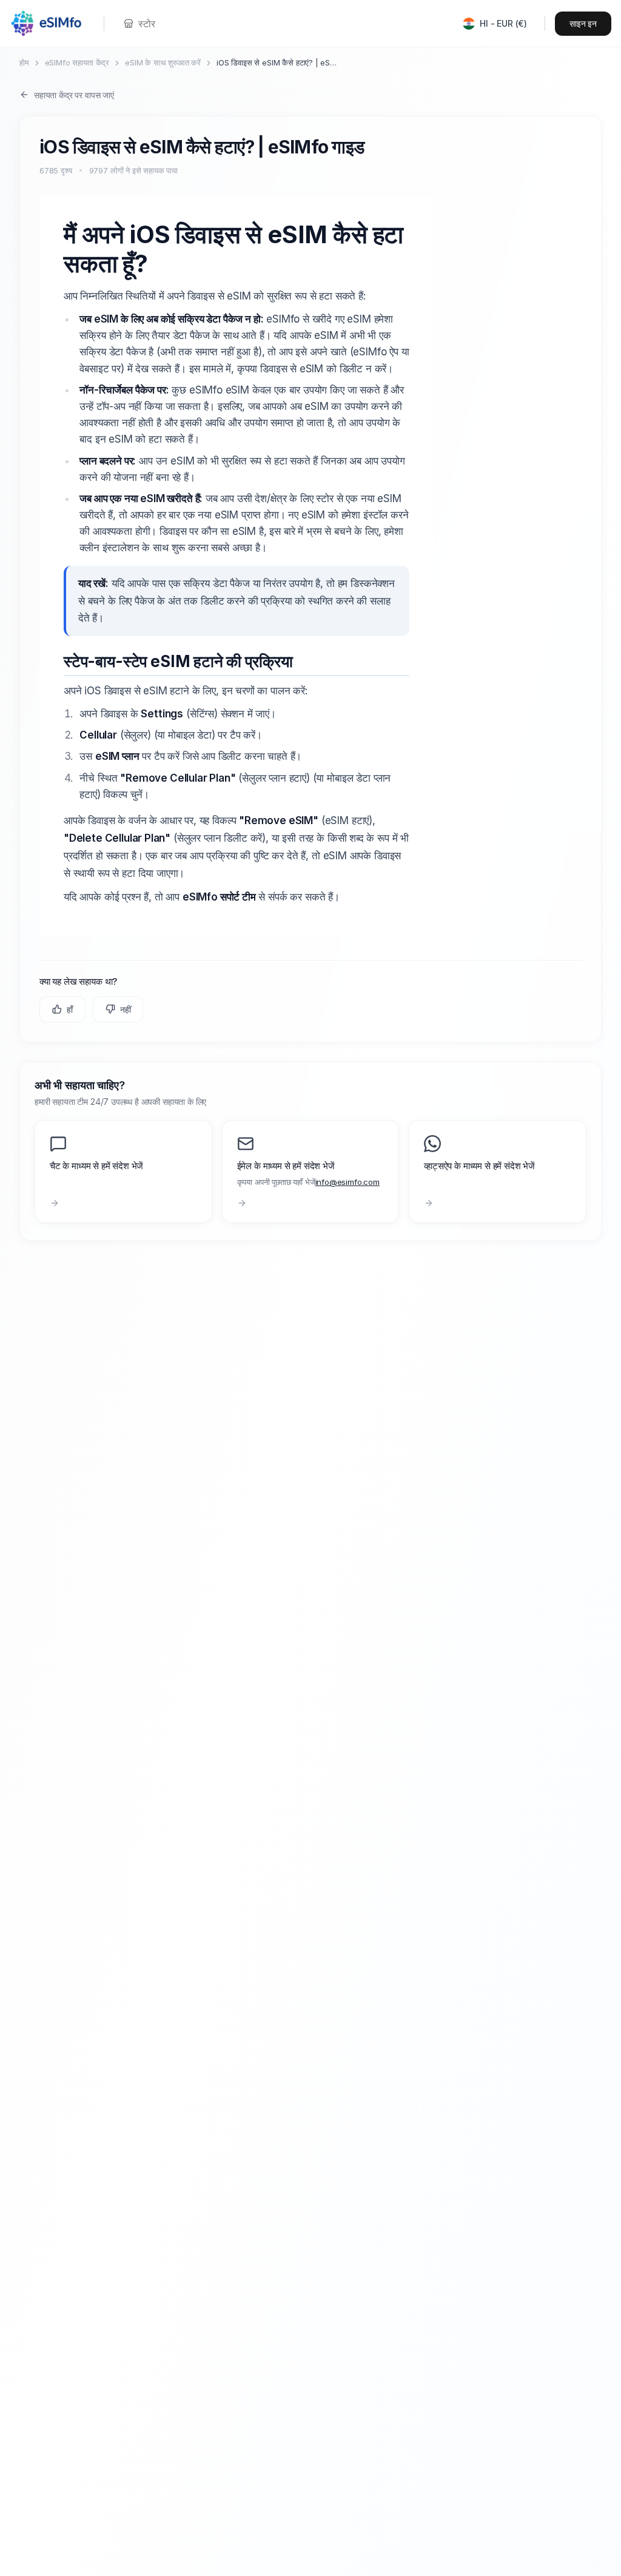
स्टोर (146, 24)
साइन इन (583, 23)
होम (24, 62)
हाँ (70, 1009)
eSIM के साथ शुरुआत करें (163, 62)
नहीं (126, 1009)
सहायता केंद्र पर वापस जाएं (74, 95)
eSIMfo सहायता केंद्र (77, 62)
